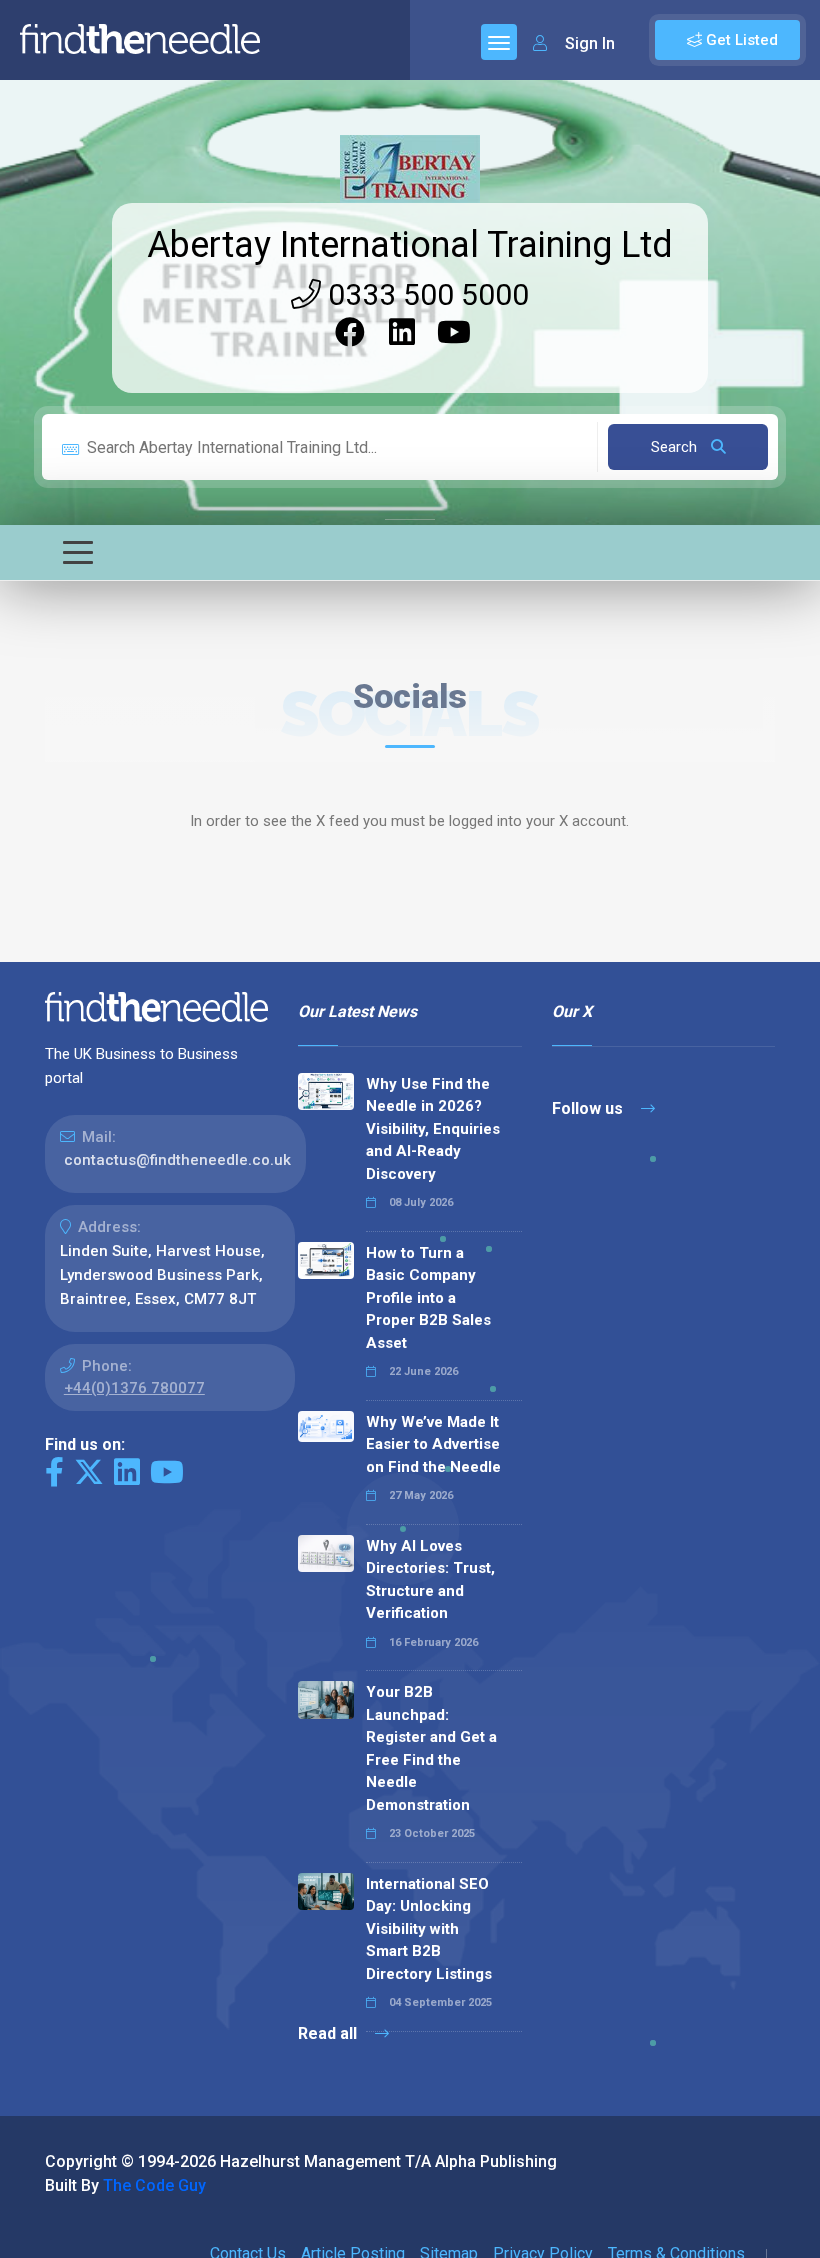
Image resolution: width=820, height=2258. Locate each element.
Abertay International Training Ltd (410, 245)
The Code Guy (154, 2185)
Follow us (589, 1108)
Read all (329, 2033)
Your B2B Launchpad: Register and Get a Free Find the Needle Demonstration (431, 1748)
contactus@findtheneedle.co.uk (177, 1160)
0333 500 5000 (425, 294)
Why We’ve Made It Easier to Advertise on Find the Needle (433, 1444)
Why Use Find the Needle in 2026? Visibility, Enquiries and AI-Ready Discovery (433, 1129)
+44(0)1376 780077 (134, 1388)
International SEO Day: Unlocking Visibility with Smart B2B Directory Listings (429, 1929)
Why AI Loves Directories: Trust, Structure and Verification (430, 1580)
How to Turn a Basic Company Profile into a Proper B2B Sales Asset (428, 1298)
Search (676, 447)
